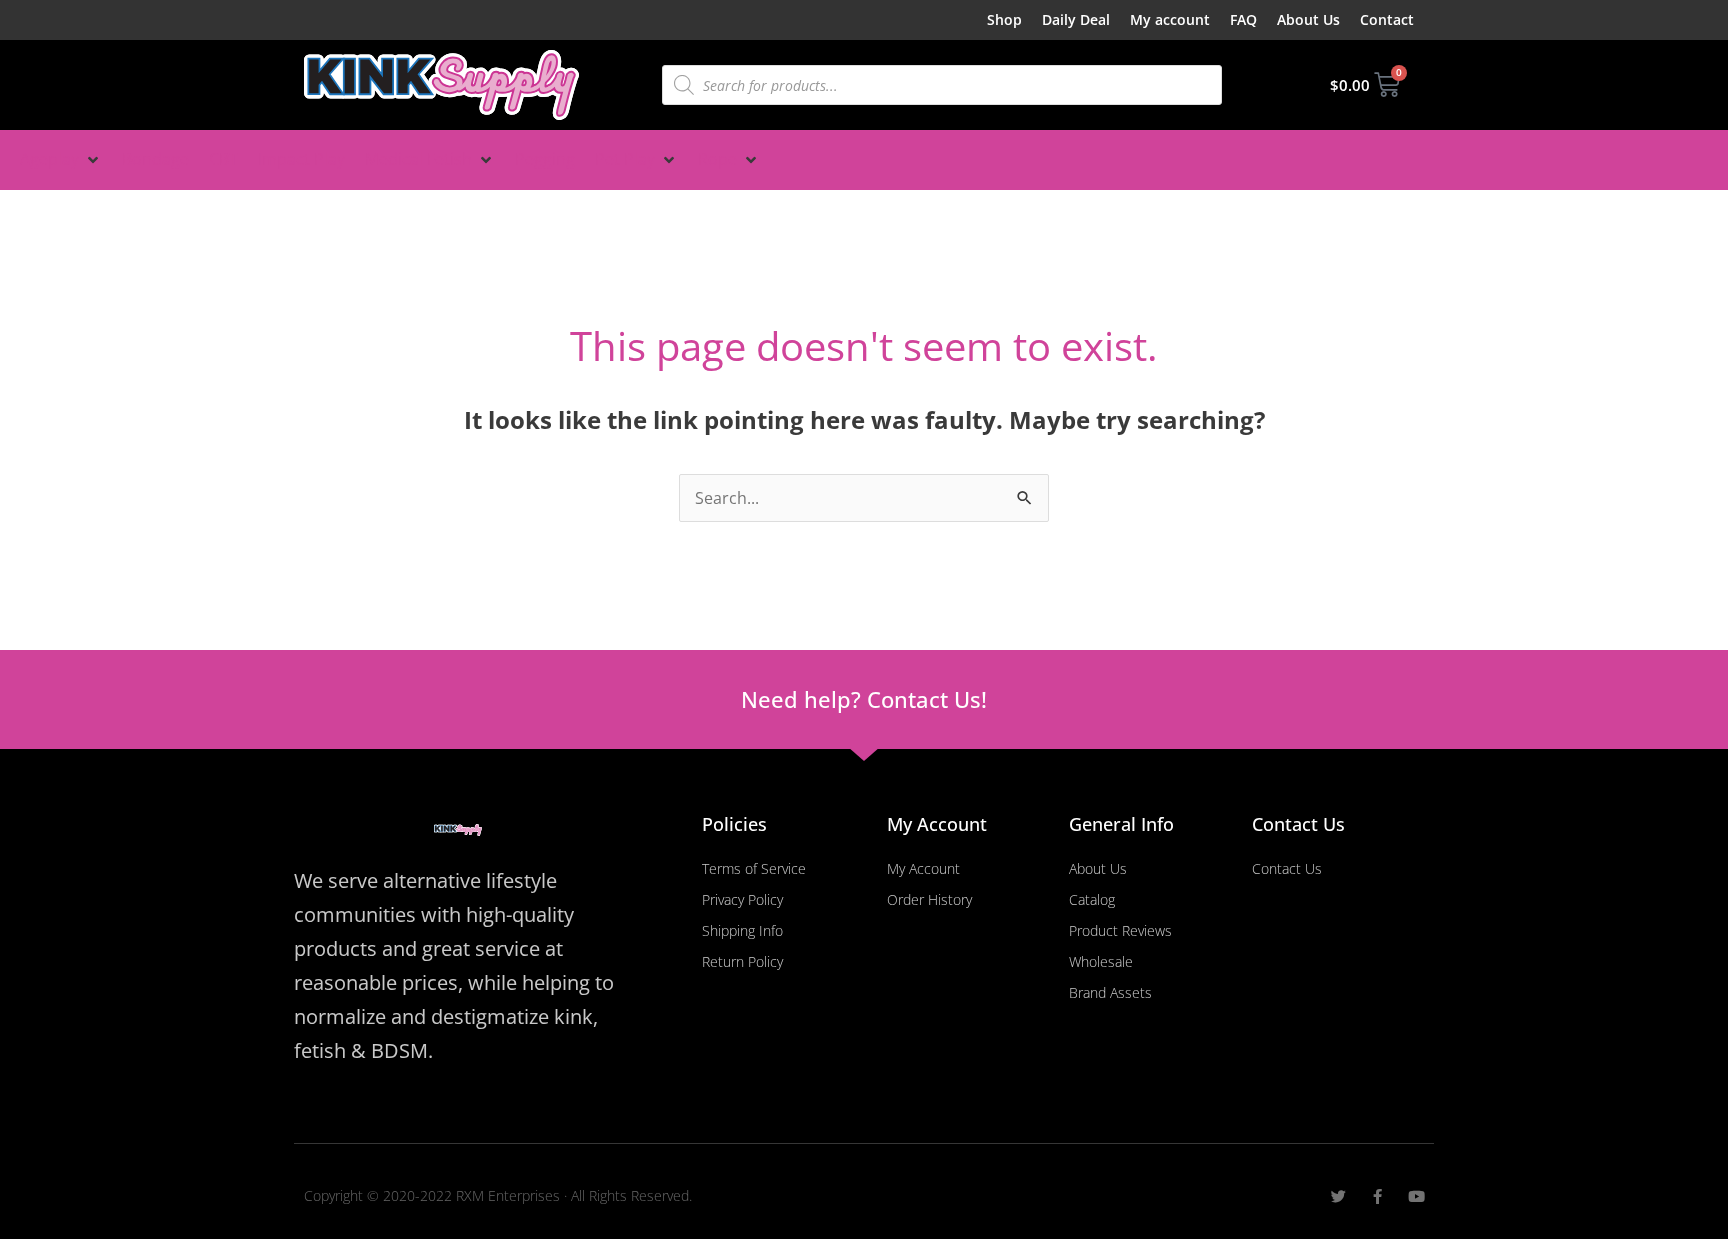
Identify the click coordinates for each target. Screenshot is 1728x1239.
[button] (61, 160)
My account (1170, 19)
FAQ (1243, 19)
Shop (1004, 19)
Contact (1387, 19)
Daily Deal (1076, 19)
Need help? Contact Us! (864, 699)
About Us (1308, 19)
